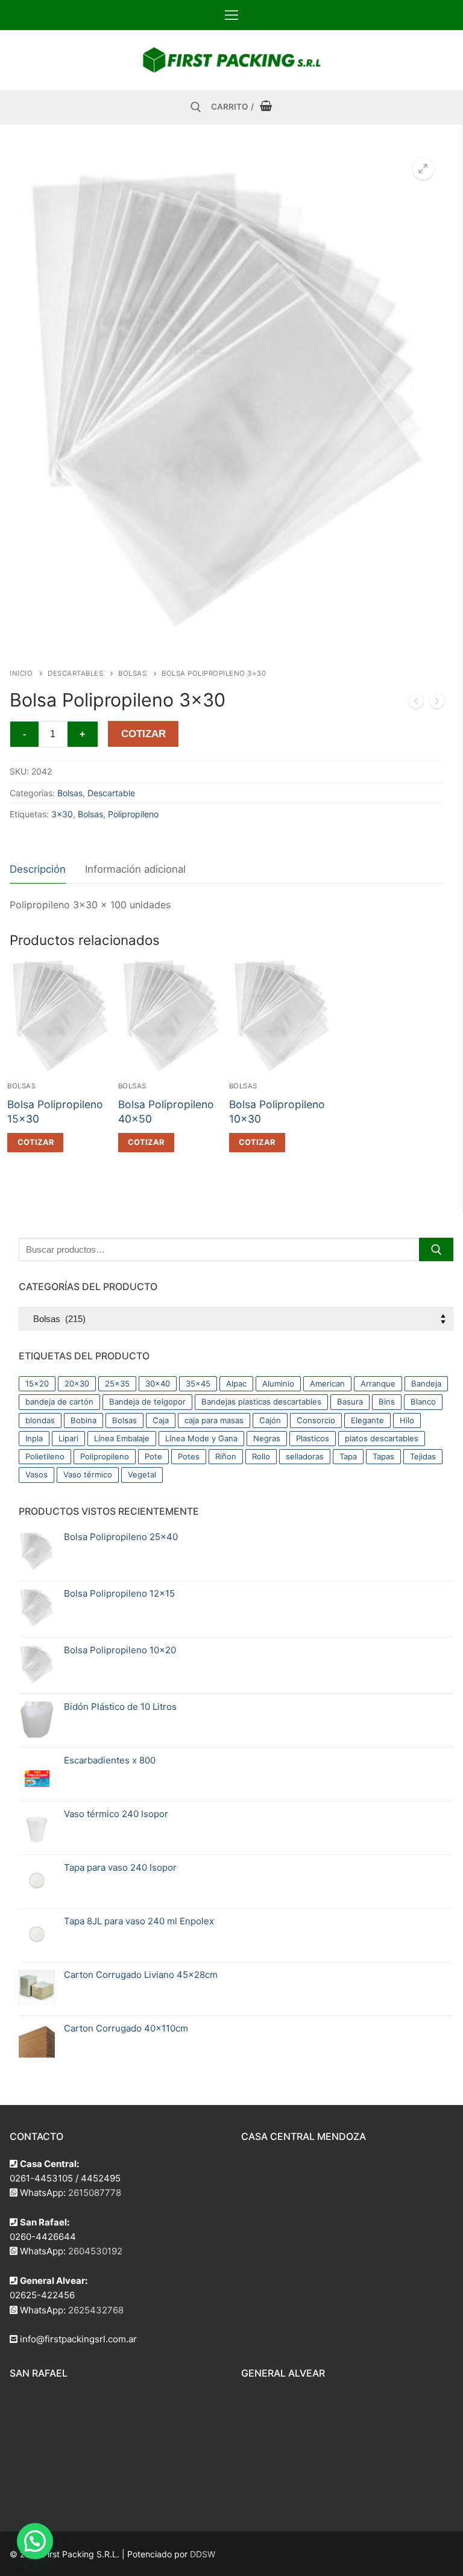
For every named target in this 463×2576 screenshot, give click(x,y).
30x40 (158, 1383)
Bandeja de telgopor (147, 1402)
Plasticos (313, 1438)
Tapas (383, 1456)
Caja (161, 1420)
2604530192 (95, 2251)
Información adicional (135, 869)
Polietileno (45, 1456)
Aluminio (278, 1383)
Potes (189, 1456)
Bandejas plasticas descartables (261, 1402)
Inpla (34, 1438)
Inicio (21, 673)
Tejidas (423, 1456)
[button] (423, 169)
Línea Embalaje (122, 1438)
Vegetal (142, 1474)
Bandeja (426, 1383)
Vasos (36, 1474)
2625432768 (96, 2310)
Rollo (261, 1456)
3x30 (62, 814)
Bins (387, 1402)
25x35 (117, 1383)
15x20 (37, 1383)
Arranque (378, 1383)
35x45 (198, 1383)
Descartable (111, 793)
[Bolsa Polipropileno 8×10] (437, 703)
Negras (267, 1438)
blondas (40, 1420)
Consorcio (316, 1420)
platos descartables (382, 1438)
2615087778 (95, 2193)
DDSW (203, 2554)
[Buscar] (436, 1249)
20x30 (77, 1383)
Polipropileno (133, 814)
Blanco (423, 1402)
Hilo (407, 1420)
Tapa (348, 1456)
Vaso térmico (88, 1474)
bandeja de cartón (59, 1402)
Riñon (226, 1456)
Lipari (68, 1438)
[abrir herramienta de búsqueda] (196, 107)
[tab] (38, 870)
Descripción (38, 869)
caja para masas (214, 1420)
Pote (153, 1456)
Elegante (367, 1420)
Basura (350, 1402)
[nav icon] (231, 15)
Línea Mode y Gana (201, 1438)
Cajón (270, 1420)
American (327, 1383)
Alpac (236, 1383)
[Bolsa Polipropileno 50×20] (416, 703)
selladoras (305, 1456)
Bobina (83, 1420)
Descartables (75, 673)
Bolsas (132, 673)
